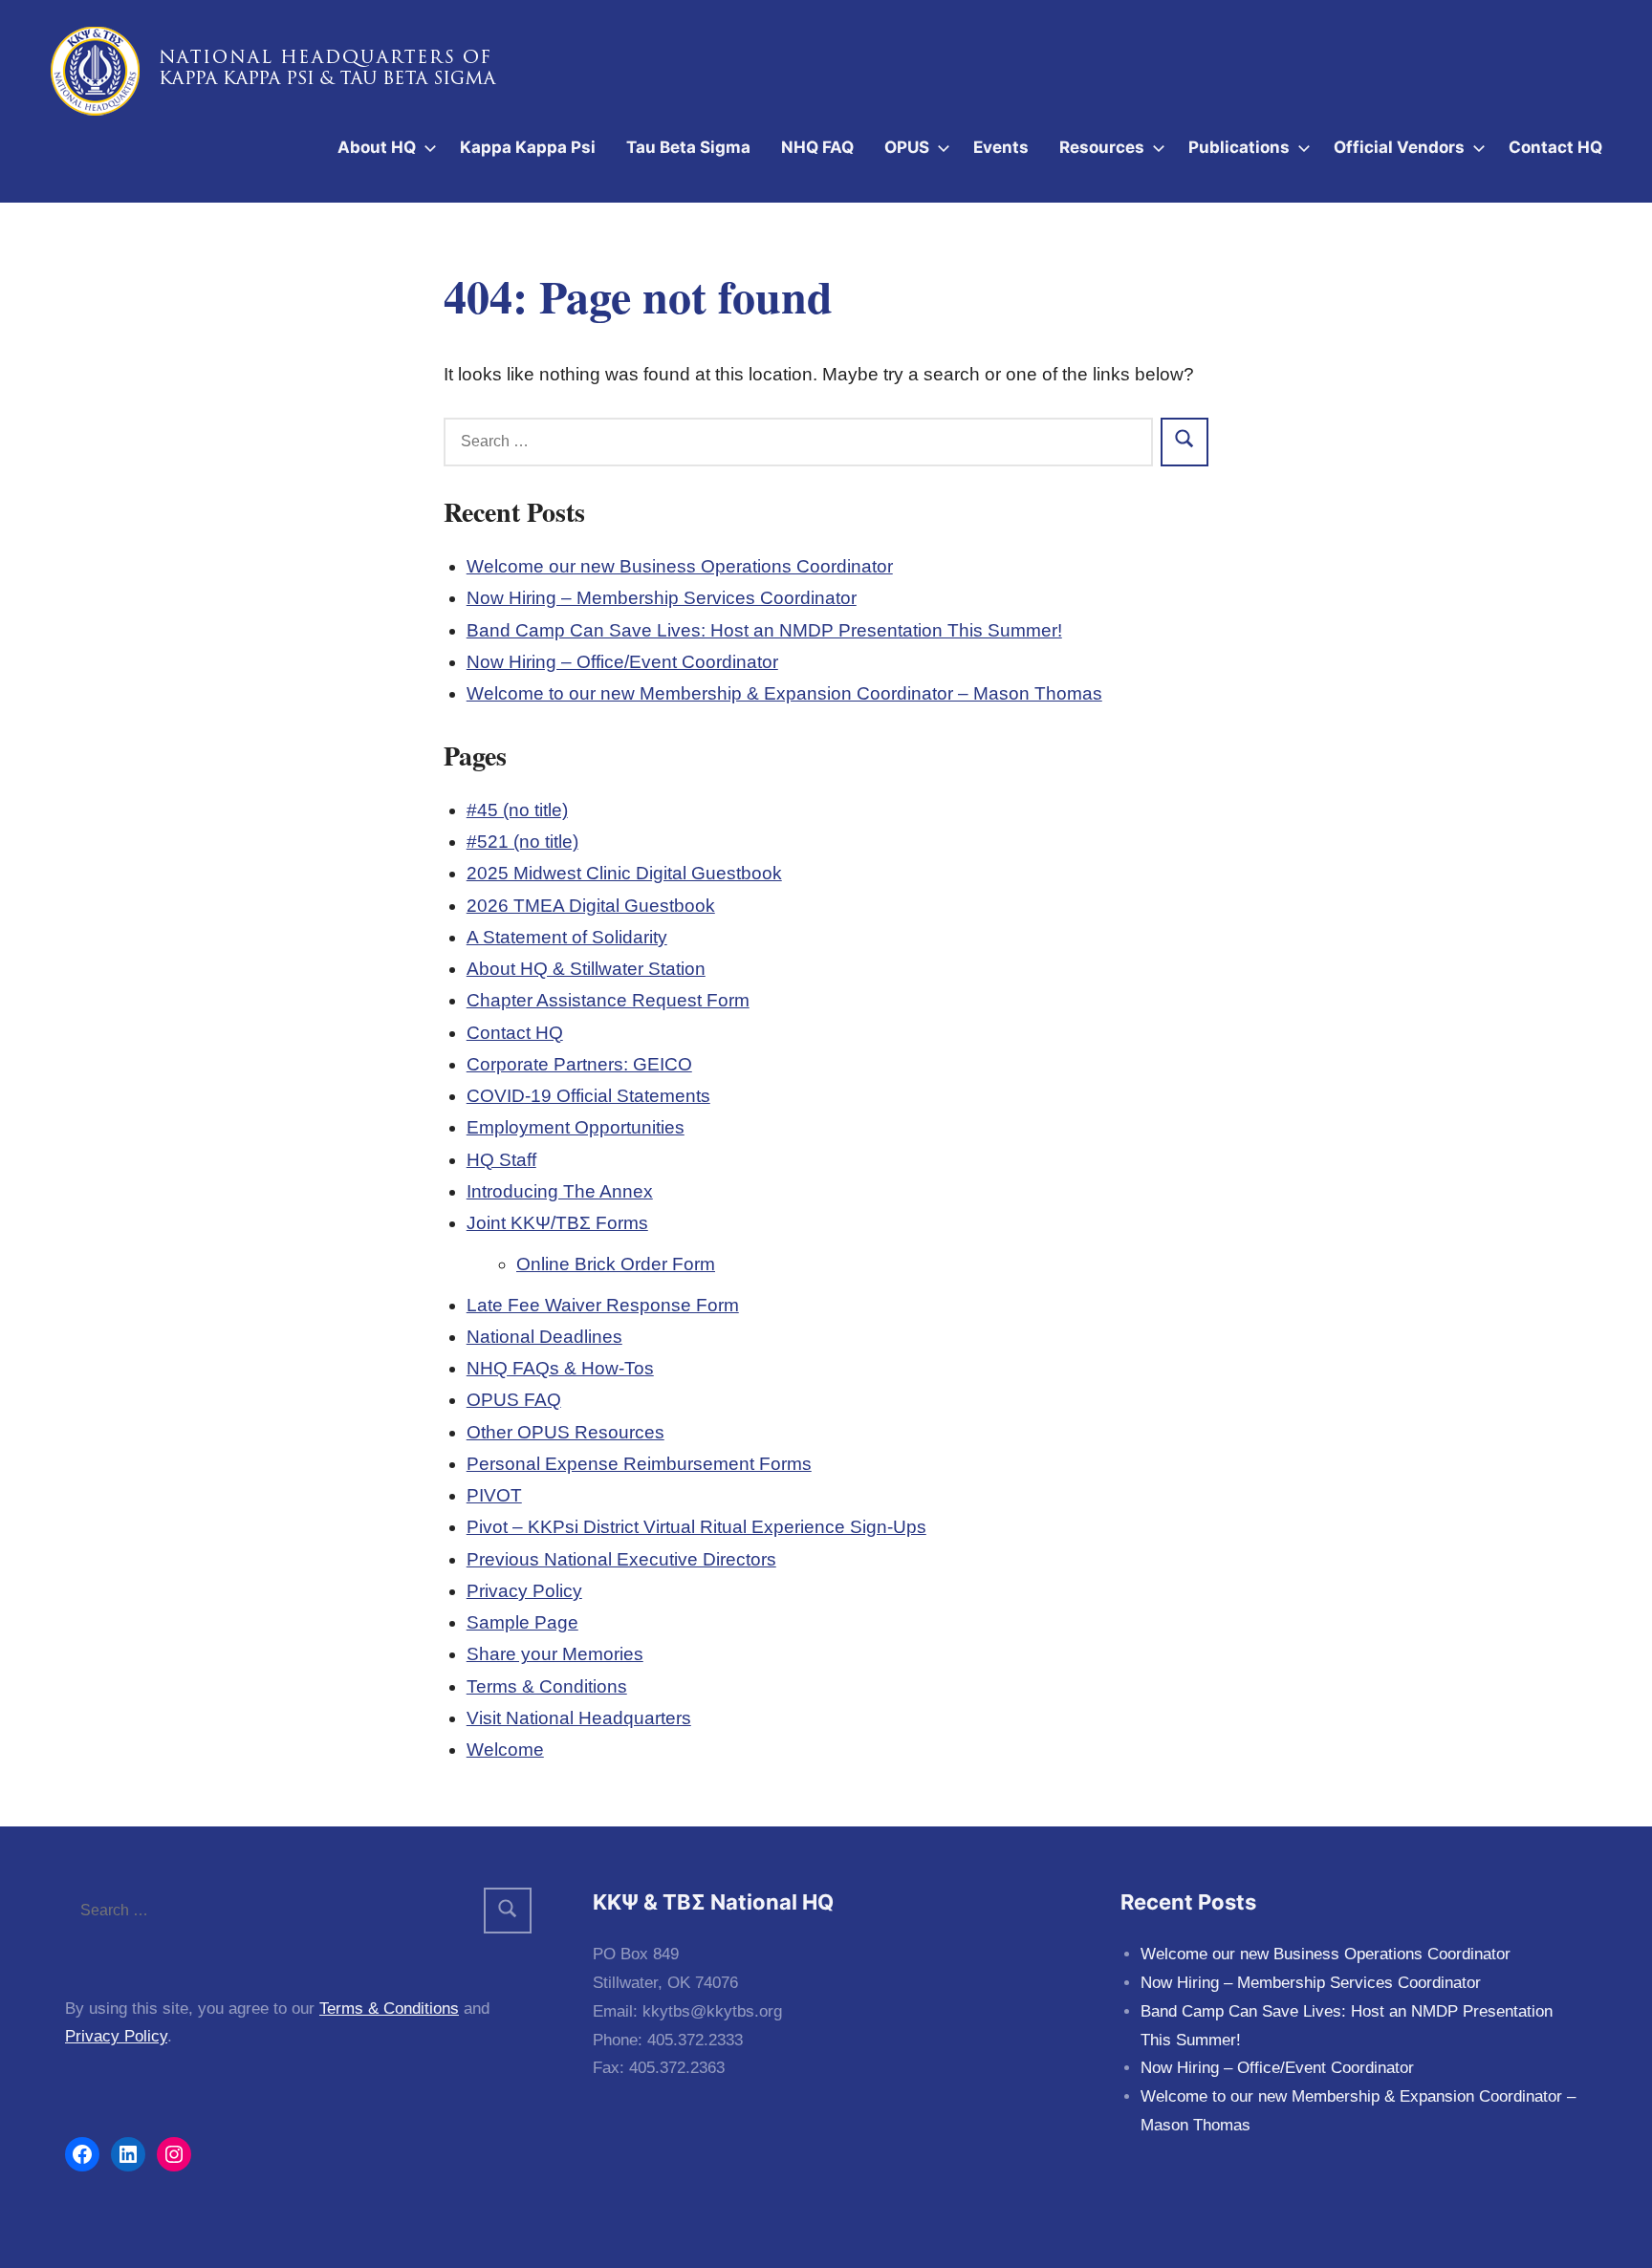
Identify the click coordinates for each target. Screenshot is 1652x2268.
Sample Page (522, 1622)
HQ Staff (501, 1160)
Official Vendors (1399, 147)
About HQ (377, 147)
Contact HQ (1555, 147)
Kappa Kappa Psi (528, 147)
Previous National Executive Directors (621, 1559)
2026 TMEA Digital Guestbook (591, 906)
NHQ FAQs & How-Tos (560, 1368)
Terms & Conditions (547, 1686)
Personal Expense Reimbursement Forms (639, 1464)
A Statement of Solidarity (567, 937)
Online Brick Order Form (616, 1264)
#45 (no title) (517, 810)
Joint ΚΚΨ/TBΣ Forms (557, 1223)
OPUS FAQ (514, 1400)
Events (1001, 147)
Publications (1239, 147)
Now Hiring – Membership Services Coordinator (662, 598)
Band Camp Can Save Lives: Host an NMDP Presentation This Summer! (764, 630)
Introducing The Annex (560, 1191)
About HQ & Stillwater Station (586, 969)
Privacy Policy (524, 1591)
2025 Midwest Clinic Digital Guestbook (624, 873)
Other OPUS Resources (565, 1432)
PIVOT (494, 1495)
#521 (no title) (522, 842)
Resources (1102, 147)
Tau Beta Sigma (688, 147)
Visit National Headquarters (579, 1718)
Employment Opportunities (576, 1127)
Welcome (505, 1750)
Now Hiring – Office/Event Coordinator (622, 662)
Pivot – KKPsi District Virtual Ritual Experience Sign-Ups (696, 1527)
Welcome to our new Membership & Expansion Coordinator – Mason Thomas (784, 693)
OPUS (907, 147)
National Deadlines (544, 1337)
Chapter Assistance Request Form (608, 1000)
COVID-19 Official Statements (588, 1096)
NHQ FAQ (817, 147)
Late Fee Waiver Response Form (603, 1305)
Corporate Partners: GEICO (579, 1064)
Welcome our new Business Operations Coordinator (680, 566)
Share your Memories (555, 1654)
